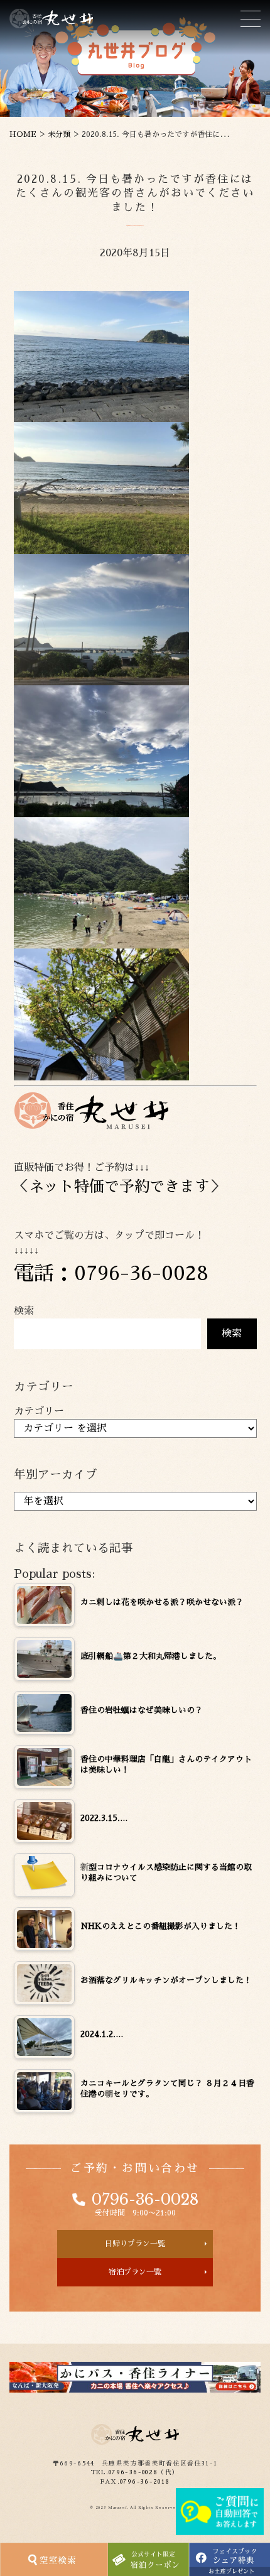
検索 (24, 1311)
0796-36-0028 (145, 2200)
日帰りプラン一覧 (135, 2244)
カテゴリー (39, 1411)
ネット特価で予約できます (119, 1187)
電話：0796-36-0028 (111, 1273)
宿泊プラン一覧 (135, 2272)
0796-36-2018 (145, 2482)
